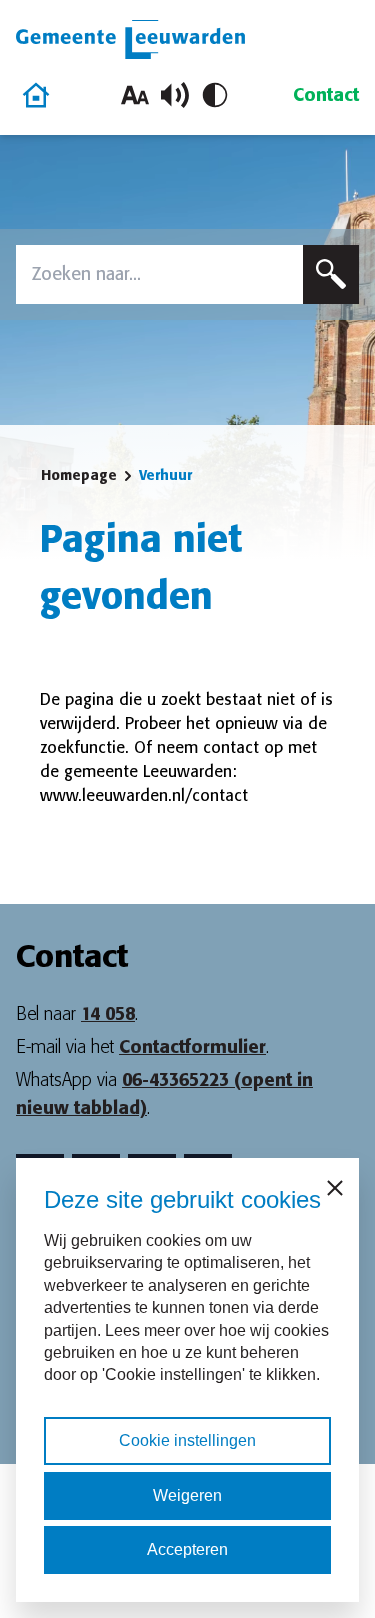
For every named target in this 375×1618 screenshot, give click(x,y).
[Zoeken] (331, 274)
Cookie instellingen (187, 1440)
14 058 (108, 1014)
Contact (326, 95)
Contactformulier (192, 1047)
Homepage (79, 475)
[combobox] (159, 274)
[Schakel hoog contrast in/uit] (215, 95)
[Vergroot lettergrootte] (135, 95)
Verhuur (165, 475)
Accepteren (187, 1549)
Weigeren (187, 1495)
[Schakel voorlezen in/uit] (175, 95)
